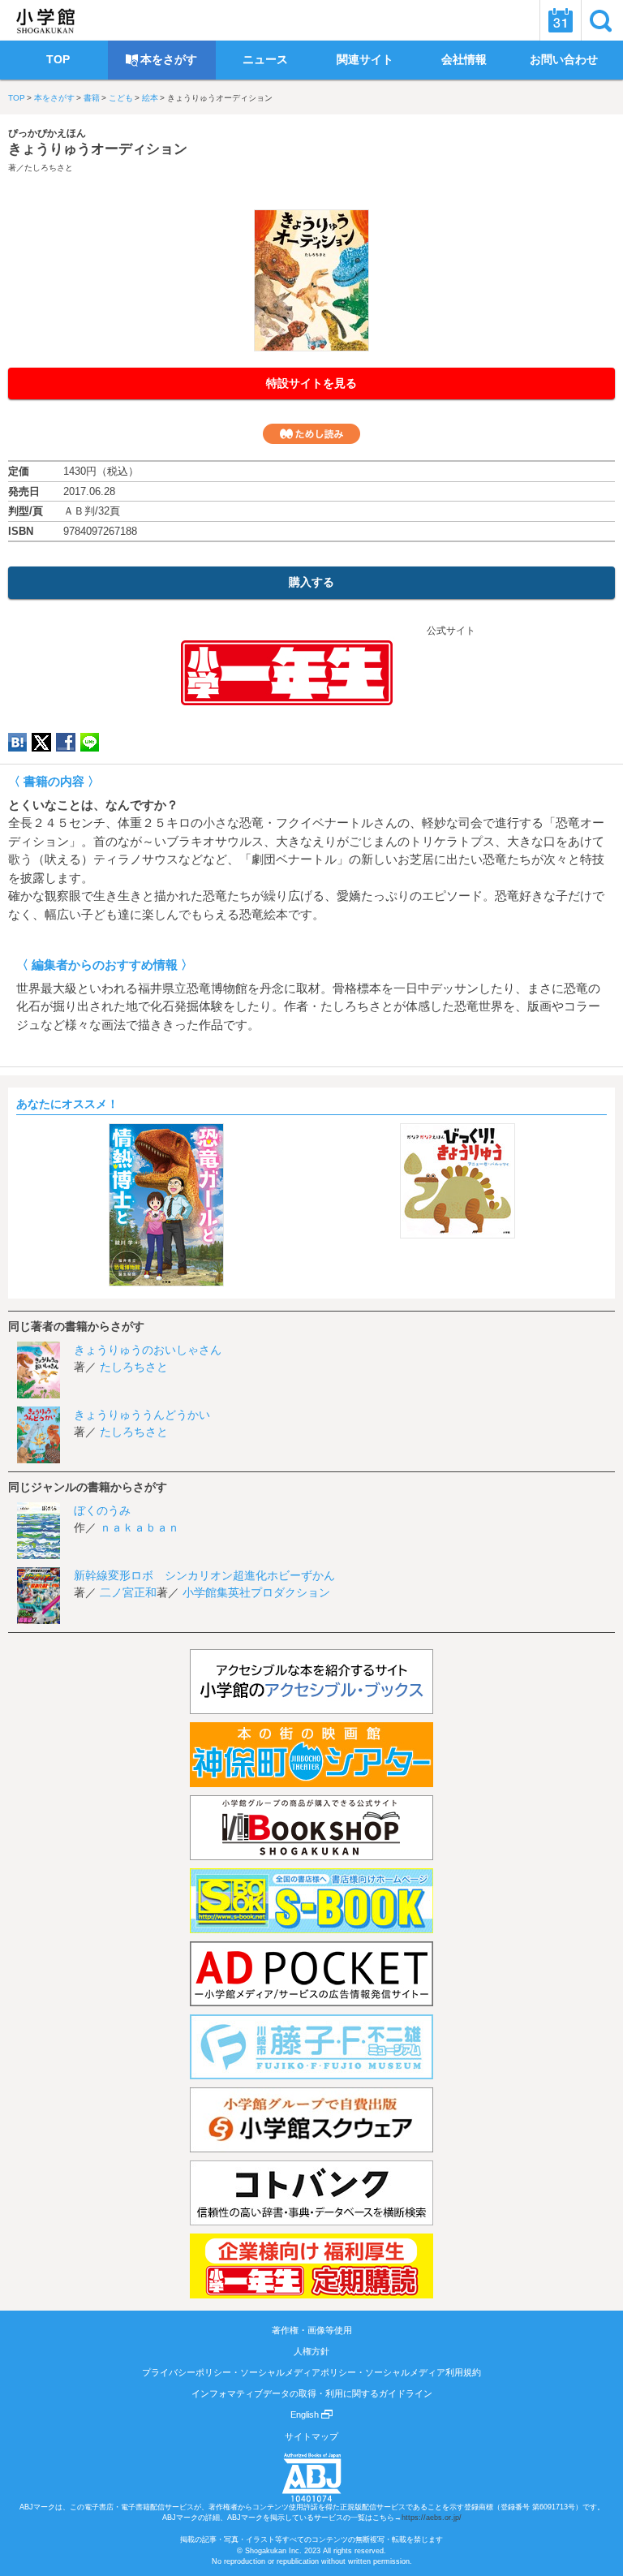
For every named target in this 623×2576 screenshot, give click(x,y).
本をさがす (54, 98)
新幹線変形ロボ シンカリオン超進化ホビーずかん (204, 1575)
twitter (41, 742)
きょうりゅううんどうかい (142, 1415)
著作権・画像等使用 (312, 2330)
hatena (17, 742)
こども (121, 98)
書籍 (92, 98)
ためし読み (311, 434)
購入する (311, 582)
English (306, 2414)
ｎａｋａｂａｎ (140, 1527)
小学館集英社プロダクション (256, 1592)
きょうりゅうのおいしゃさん (148, 1350)
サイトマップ (311, 2436)
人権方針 (311, 2351)
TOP (17, 98)
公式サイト (450, 631)
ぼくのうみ (102, 1510)
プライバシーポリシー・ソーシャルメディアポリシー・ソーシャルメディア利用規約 (311, 2372)
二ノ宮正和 (128, 1592)
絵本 (150, 98)
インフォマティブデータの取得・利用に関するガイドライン (312, 2393)
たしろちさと (49, 168)
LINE (90, 742)
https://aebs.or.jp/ (432, 2518)
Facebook (66, 742)
